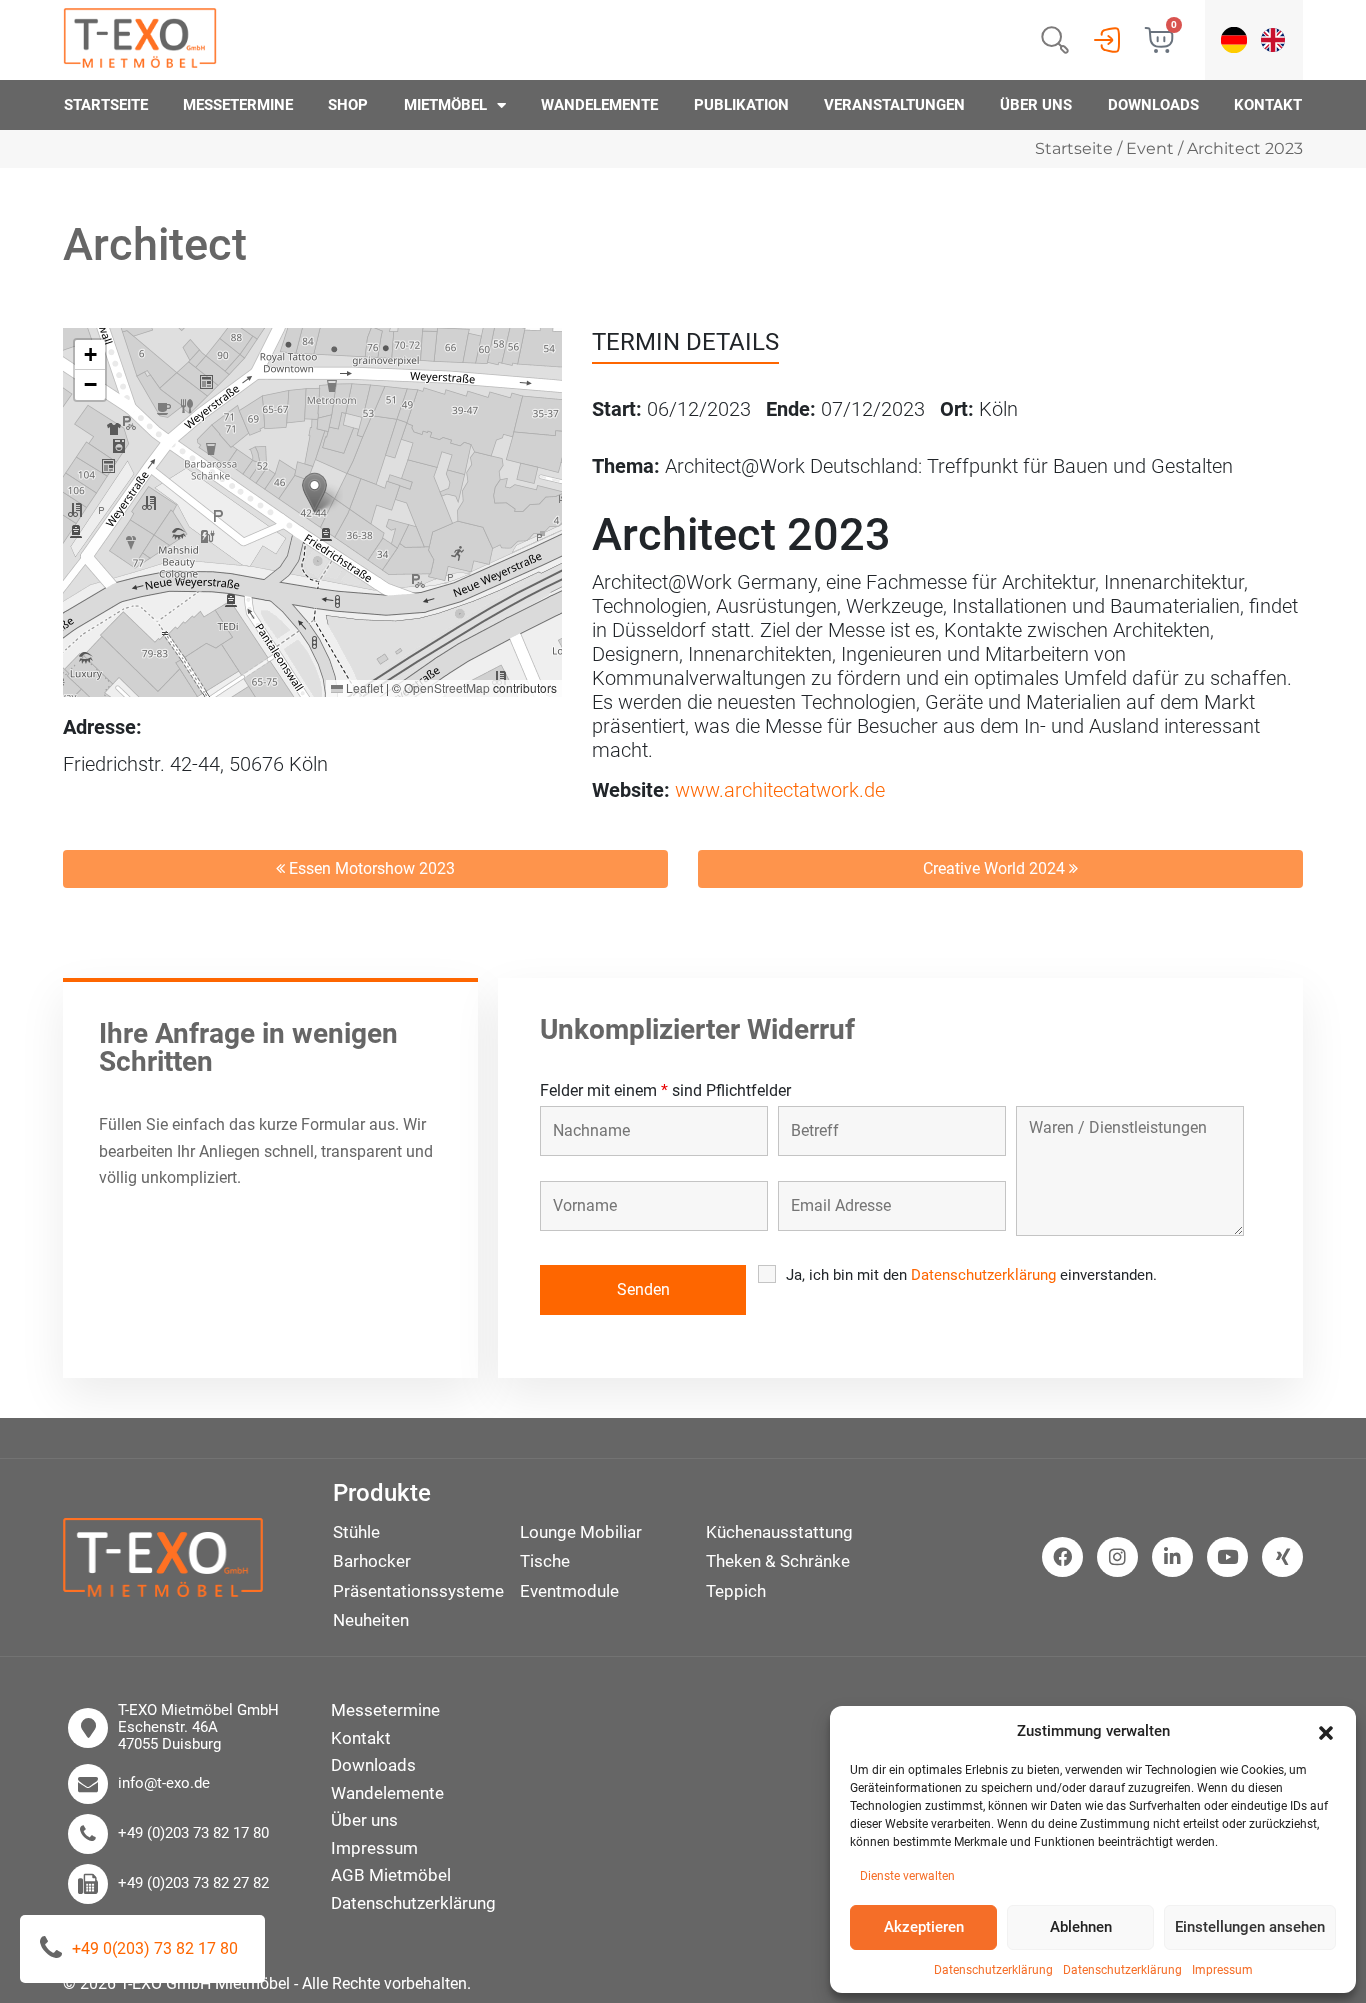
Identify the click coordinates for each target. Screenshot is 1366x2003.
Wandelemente (599, 105)
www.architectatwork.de (780, 790)
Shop (348, 105)
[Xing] (1283, 1558)
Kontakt (1268, 105)
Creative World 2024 (996, 868)
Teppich (736, 1591)
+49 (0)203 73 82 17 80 (193, 1833)
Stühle (356, 1532)
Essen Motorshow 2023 (370, 868)
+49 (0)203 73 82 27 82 (193, 1883)
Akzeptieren (924, 1927)
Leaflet (363, 687)
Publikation (741, 105)
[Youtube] (1227, 1558)
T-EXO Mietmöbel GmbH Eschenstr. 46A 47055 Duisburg (198, 1728)
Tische (545, 1561)
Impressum (1222, 1970)
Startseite (106, 105)
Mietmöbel (445, 105)
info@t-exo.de (164, 1783)
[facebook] (1062, 1558)
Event (1150, 148)
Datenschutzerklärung (993, 1970)
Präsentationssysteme (418, 1591)
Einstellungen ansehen (1250, 1927)
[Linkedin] (1172, 1558)
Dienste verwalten (907, 1876)
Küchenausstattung (779, 1532)
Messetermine (238, 105)
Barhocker (372, 1561)
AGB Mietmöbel (391, 1875)
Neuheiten (371, 1620)
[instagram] (1117, 1558)
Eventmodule (569, 1591)
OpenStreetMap (447, 687)
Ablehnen (1081, 1927)
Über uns (1036, 105)
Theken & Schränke (778, 1561)
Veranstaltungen (894, 105)
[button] (1326, 1731)
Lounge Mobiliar (581, 1532)
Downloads (1153, 105)
